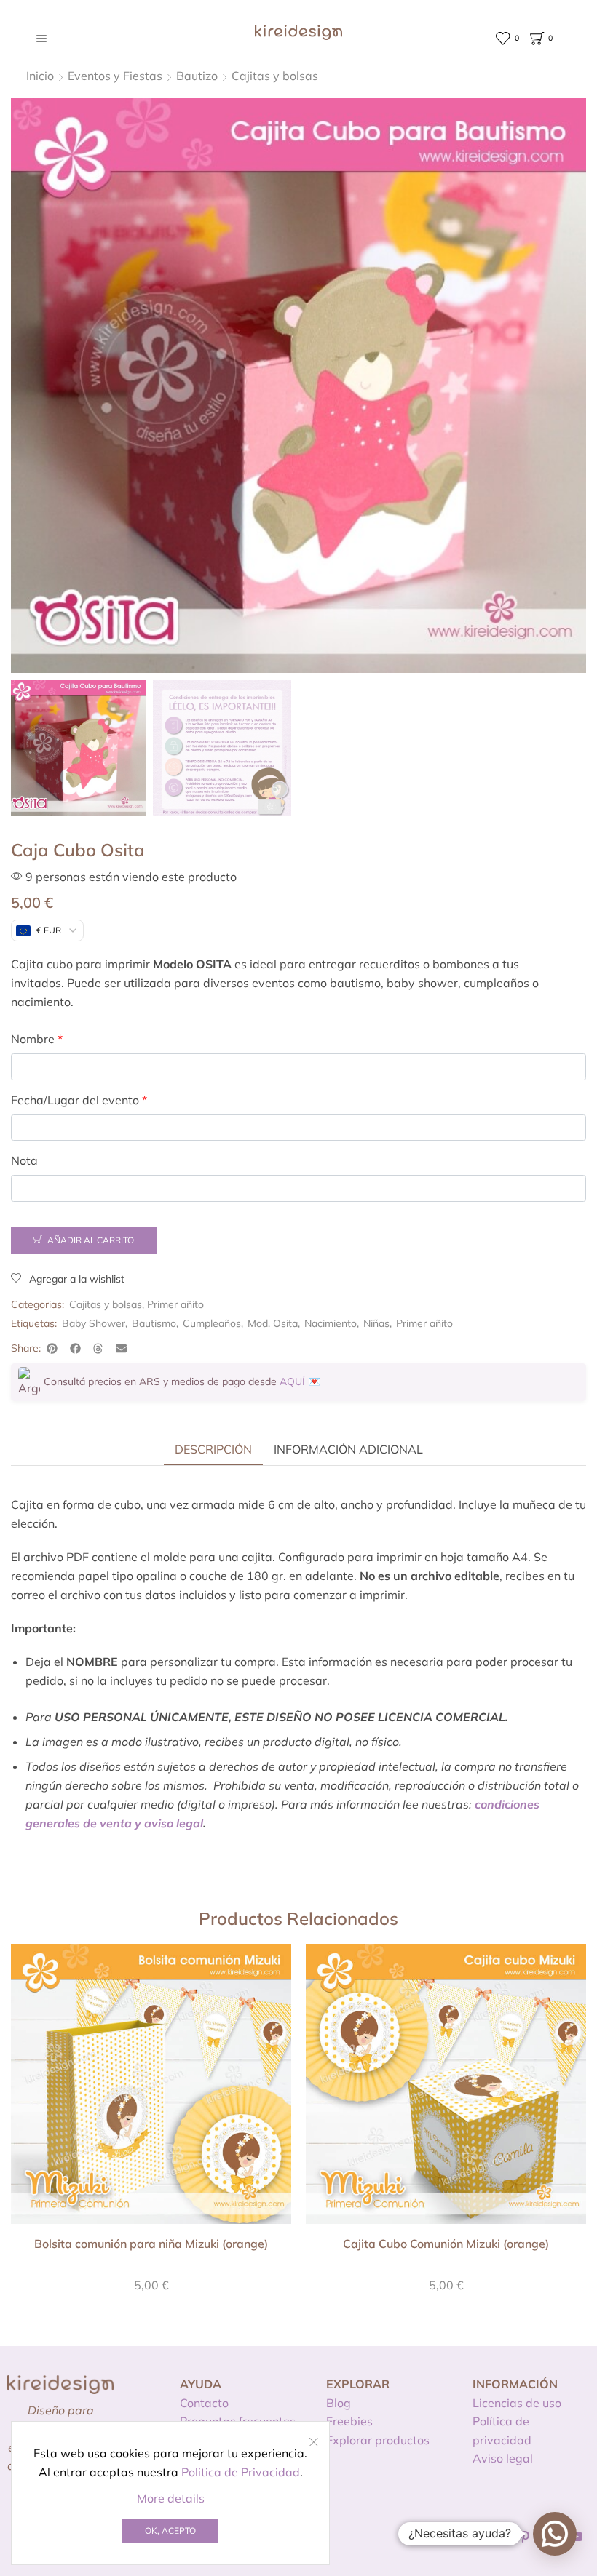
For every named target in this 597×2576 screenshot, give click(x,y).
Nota (24, 1160)
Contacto (204, 2403)
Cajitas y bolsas (275, 76)
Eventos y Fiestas (115, 76)
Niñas (376, 1323)
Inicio (40, 76)
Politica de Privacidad (241, 2472)
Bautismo (154, 1323)
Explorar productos (378, 2440)
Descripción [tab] (213, 1449)
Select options (151, 2089)
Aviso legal (503, 2458)
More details (171, 2498)
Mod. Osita (273, 1323)
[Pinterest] (525, 2537)
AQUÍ (292, 1381)
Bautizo (197, 76)
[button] (52, 1348)
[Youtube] (577, 2537)
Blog (339, 2403)
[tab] (213, 1449)
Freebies (349, 2421)
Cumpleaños (212, 1323)
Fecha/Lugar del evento (79, 1100)
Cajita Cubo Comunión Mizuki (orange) (446, 2244)
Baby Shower (94, 1323)
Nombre (37, 1039)
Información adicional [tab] (348, 1449)
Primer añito (175, 1304)
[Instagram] (499, 2537)
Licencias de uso (517, 2403)
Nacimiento (331, 1323)
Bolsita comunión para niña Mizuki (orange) (151, 2244)
